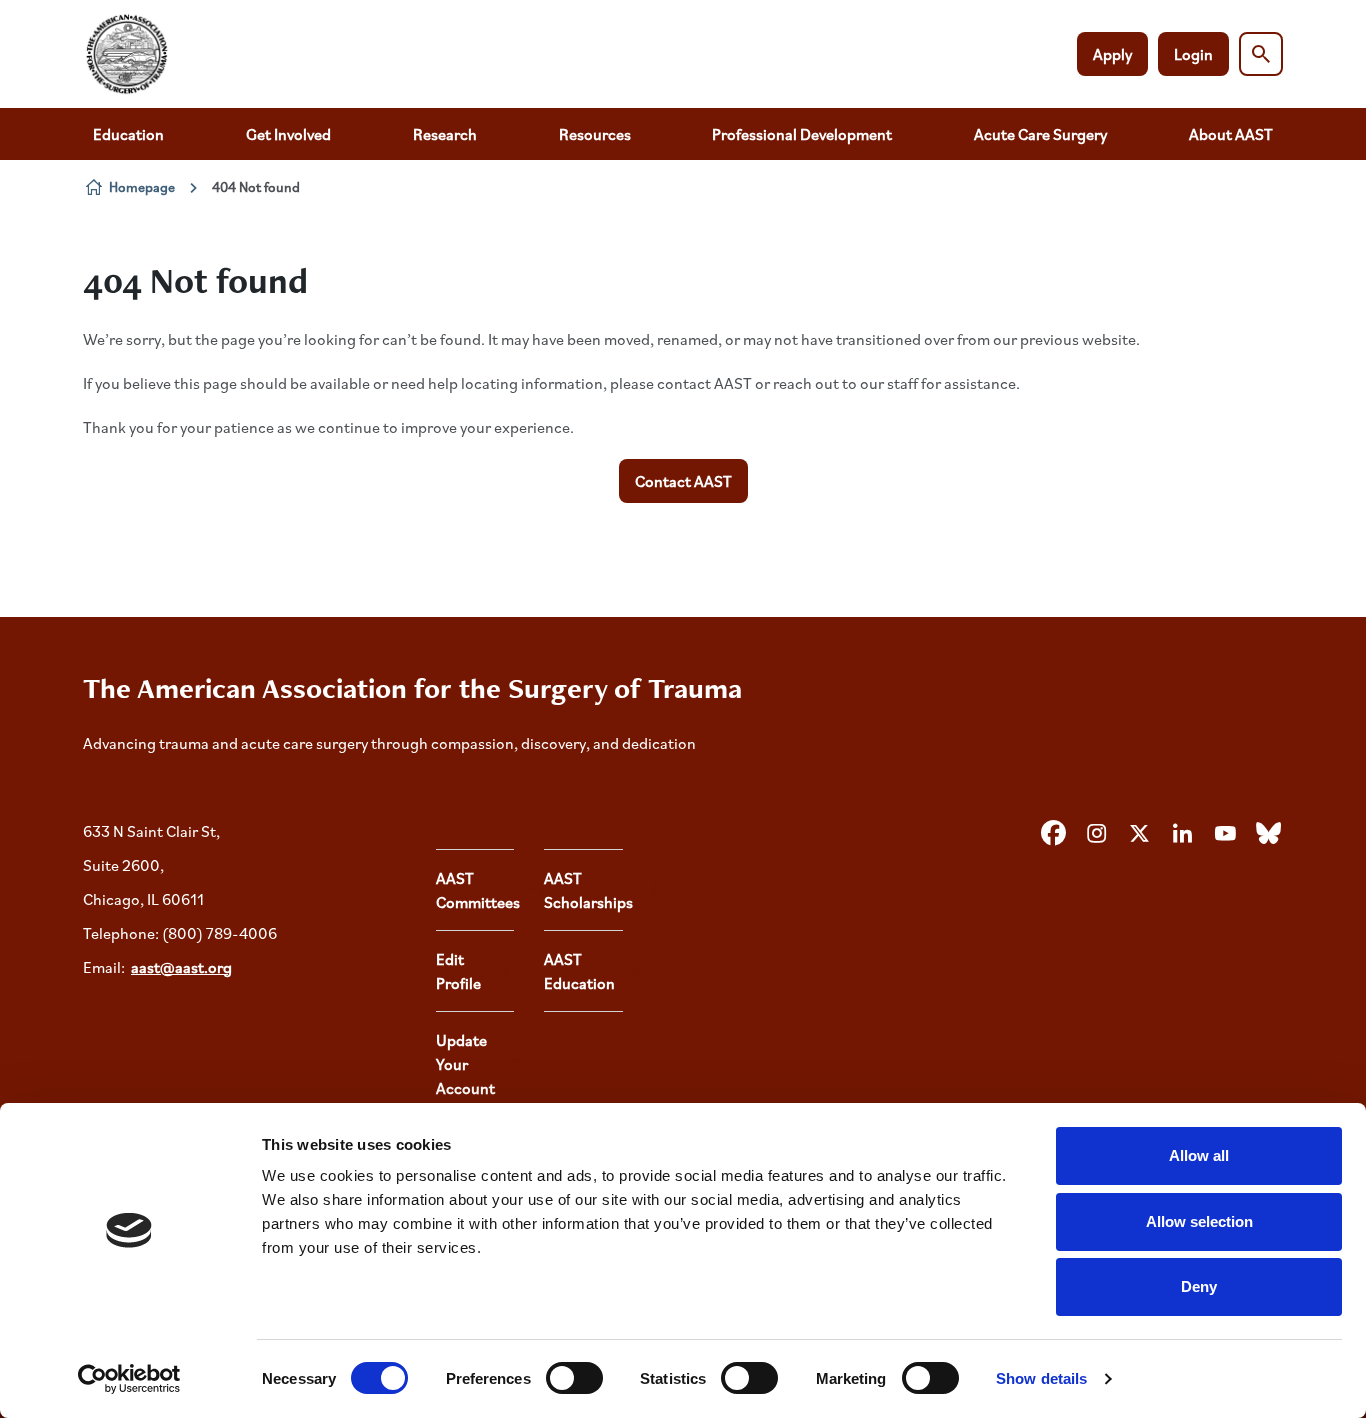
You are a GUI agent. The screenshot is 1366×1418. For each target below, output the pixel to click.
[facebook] (1053, 834)
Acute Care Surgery (1040, 134)
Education (128, 134)
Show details (1041, 1378)
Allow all (1199, 1155)
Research (445, 134)
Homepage (142, 186)
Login (1193, 54)
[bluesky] (1268, 834)
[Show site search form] (1261, 54)
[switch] (574, 1378)
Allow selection (1199, 1221)
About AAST (1231, 134)
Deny (1199, 1286)
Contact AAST (683, 481)
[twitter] (1139, 834)
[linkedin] (1182, 834)
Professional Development (802, 134)
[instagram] (1096, 834)
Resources (595, 134)
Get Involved (288, 134)
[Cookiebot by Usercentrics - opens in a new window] (129, 1379)
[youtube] (1225, 834)
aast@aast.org (181, 967)
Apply (1112, 54)
